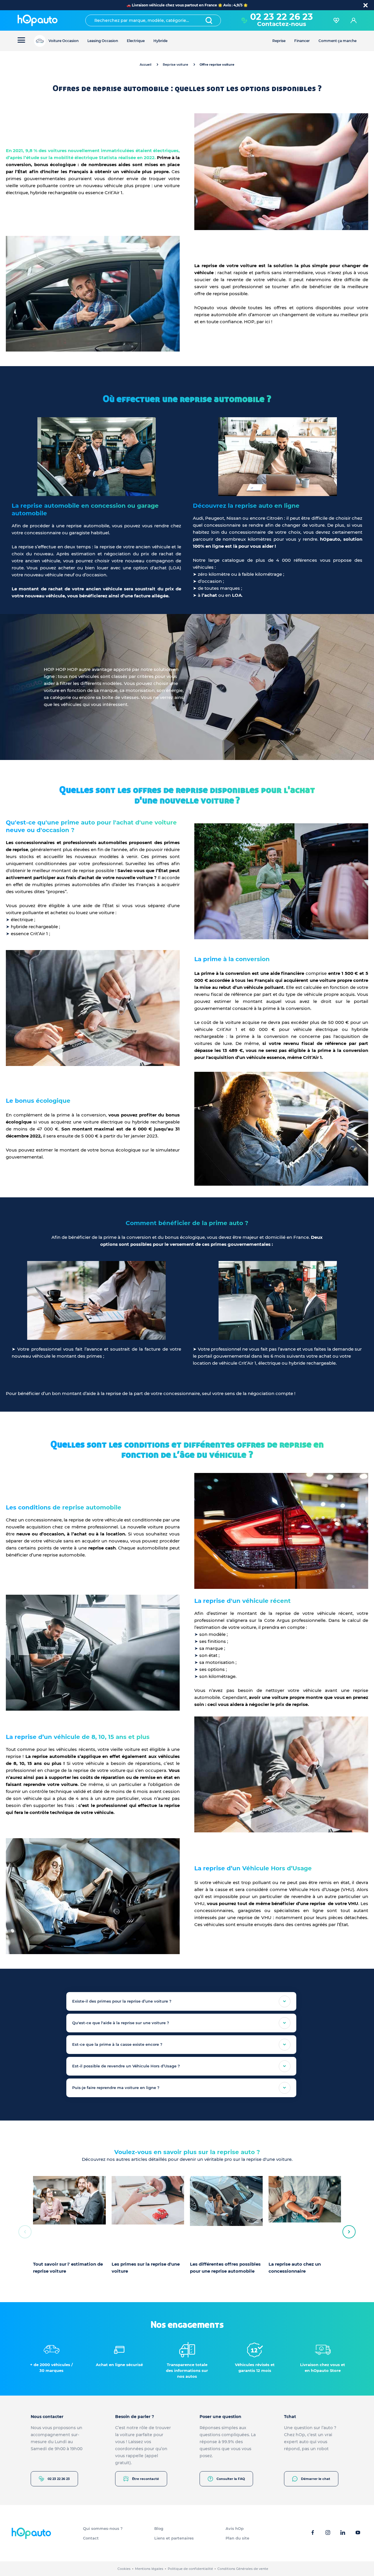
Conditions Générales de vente (243, 2569)
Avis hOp (235, 2528)
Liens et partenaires (174, 2538)
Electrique (136, 41)
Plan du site (237, 2538)
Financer (302, 41)
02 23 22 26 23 (59, 2479)
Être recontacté (146, 2479)
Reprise (279, 41)
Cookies (124, 2569)
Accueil (146, 65)
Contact (91, 2538)
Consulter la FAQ (231, 2479)
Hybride (160, 41)
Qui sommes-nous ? (103, 2528)
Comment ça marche (337, 41)
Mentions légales (149, 2569)
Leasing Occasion (103, 41)
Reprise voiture (175, 65)
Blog (159, 2528)
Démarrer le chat (316, 2479)
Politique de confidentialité (190, 2569)
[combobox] (153, 20)
